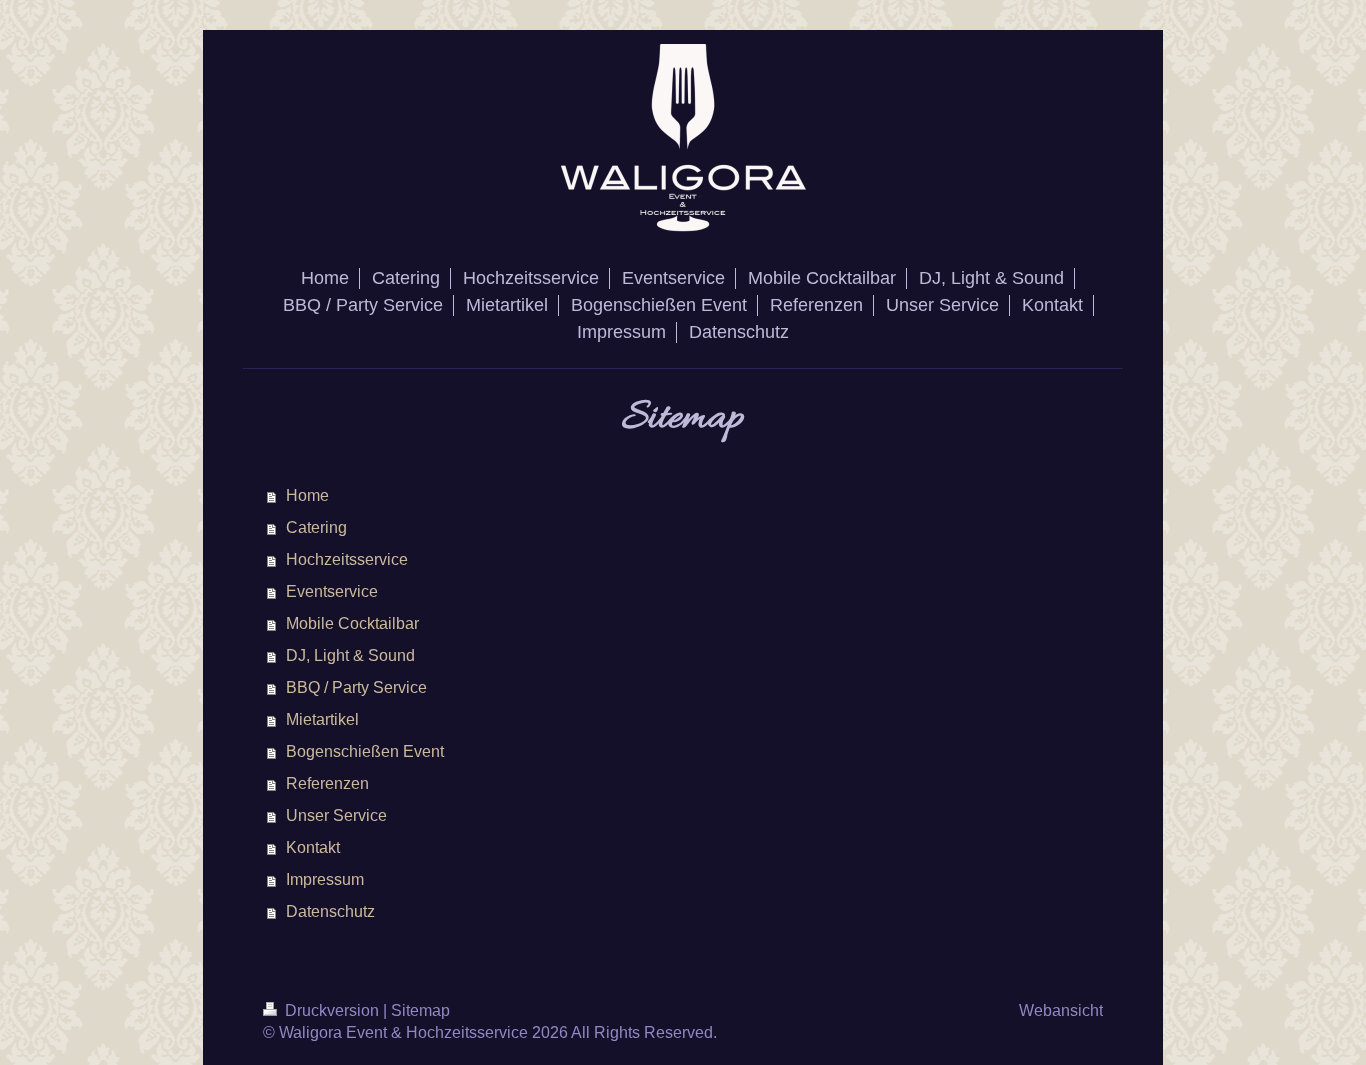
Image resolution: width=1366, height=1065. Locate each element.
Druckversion (332, 1010)
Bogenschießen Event (365, 751)
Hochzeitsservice (347, 559)
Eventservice (332, 591)
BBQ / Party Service (356, 687)
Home (307, 495)
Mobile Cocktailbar (352, 623)
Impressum (325, 879)
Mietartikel (322, 719)
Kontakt (313, 847)
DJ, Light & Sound (350, 655)
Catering (316, 527)
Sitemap (420, 1010)
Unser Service (336, 815)
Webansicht (1061, 1010)
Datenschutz (330, 911)
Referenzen (327, 783)
